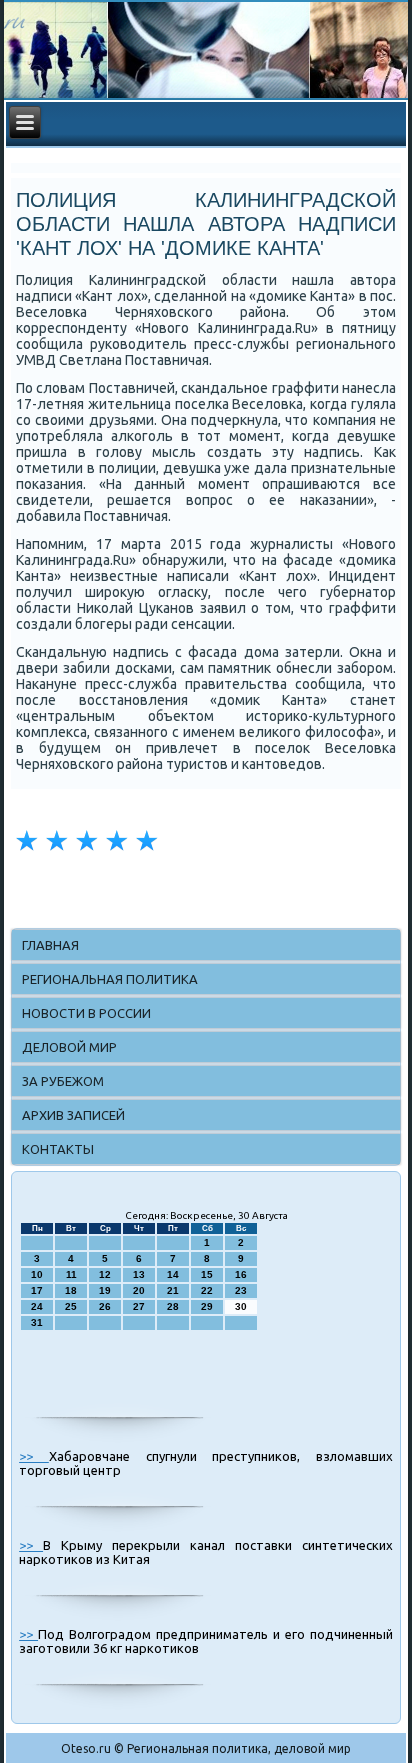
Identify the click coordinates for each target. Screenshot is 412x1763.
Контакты (58, 1149)
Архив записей (73, 1115)
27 (139, 1306)
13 (139, 1274)
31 (37, 1322)
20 (139, 1290)
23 (241, 1290)
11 (71, 1274)
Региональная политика (110, 979)
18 (71, 1290)
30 (241, 1306)
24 (37, 1306)
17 (37, 1290)
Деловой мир (69, 1047)
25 (71, 1306)
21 (173, 1290)
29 (207, 1306)
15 (207, 1274)
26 (105, 1306)
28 (173, 1306)
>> (34, 1456)
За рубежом (63, 1081)
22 (207, 1290)
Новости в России (86, 1013)
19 (105, 1290)
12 (105, 1274)
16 (241, 1274)
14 (173, 1274)
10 (37, 1274)
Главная (50, 945)
